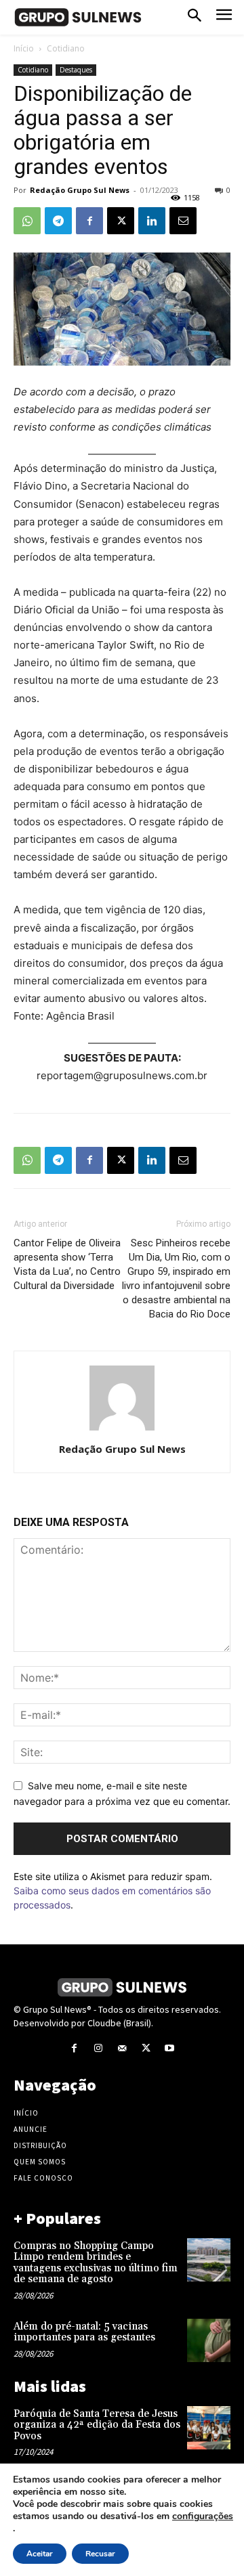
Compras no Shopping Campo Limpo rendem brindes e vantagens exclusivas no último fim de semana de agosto (96, 2263)
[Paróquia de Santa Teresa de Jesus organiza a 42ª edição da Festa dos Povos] (209, 2428)
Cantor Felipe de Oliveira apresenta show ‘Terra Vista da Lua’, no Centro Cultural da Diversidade (67, 1264)
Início (24, 48)
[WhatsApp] (27, 221)
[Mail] (122, 2048)
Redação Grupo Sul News (80, 190)
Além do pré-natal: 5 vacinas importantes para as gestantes (84, 2332)
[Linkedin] (152, 221)
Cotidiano (66, 48)
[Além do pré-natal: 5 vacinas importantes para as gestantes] (209, 2340)
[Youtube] (170, 2048)
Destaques (76, 70)
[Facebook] (89, 221)
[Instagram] (98, 2048)
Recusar (100, 2554)
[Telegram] (58, 221)
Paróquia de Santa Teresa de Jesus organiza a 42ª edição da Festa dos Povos (97, 2425)
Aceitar (40, 2554)
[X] (121, 221)
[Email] (183, 221)
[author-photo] (122, 1430)
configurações (203, 2516)
